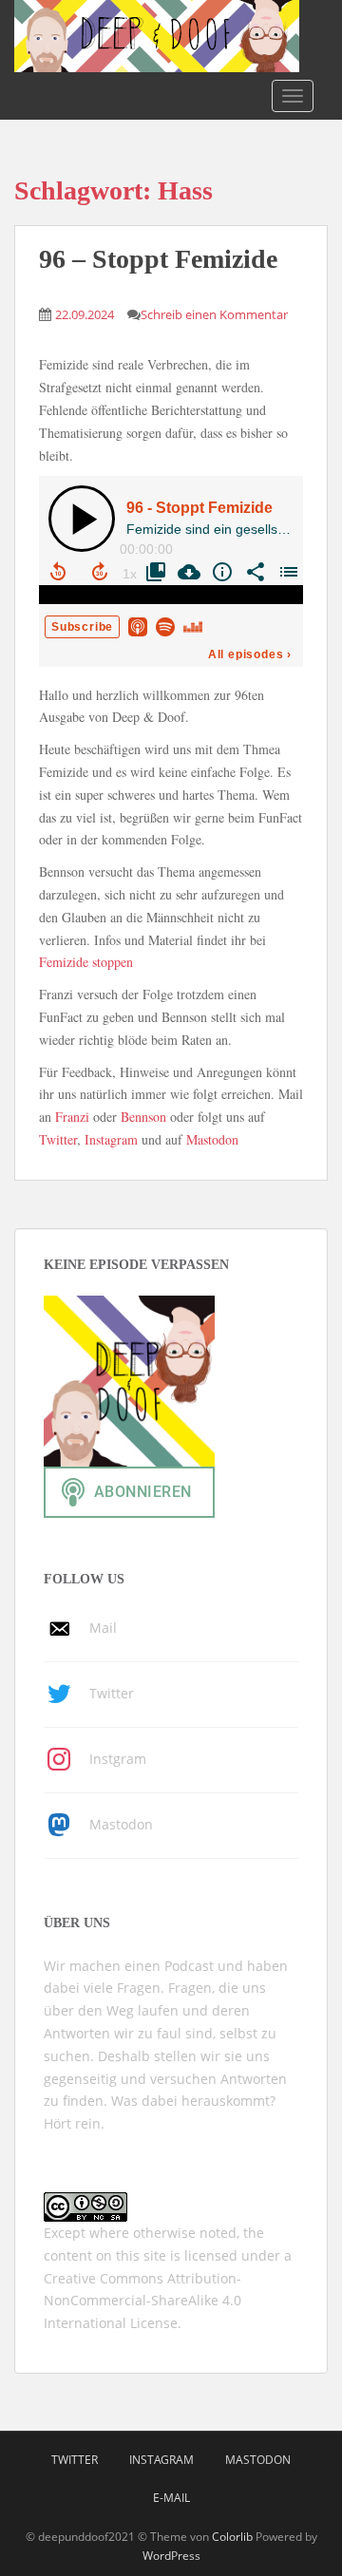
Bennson (143, 1117)
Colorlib (232, 2537)
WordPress (171, 2556)
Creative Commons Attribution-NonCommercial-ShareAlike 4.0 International (142, 2301)
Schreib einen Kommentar (214, 314)
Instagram (111, 1139)
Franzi (72, 1117)
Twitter (58, 1139)
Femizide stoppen (86, 962)
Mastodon (212, 1139)
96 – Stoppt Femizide (158, 259)
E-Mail (171, 2498)
